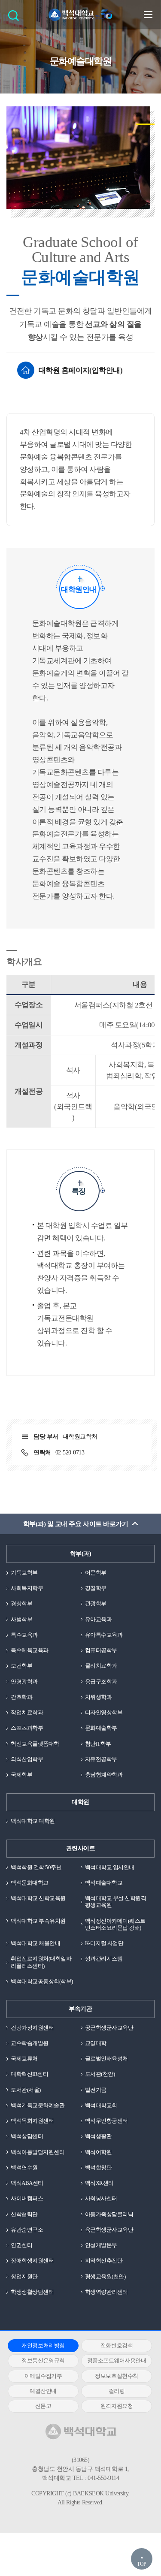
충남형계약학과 (104, 1775)
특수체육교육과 (30, 1650)
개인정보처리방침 (43, 2345)
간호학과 (21, 1697)
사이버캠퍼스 (27, 2198)
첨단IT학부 (98, 1744)
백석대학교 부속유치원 (38, 1921)
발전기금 (96, 2090)
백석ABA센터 (27, 2183)
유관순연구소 (27, 2230)
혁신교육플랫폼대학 (35, 1744)
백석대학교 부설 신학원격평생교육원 (116, 1902)
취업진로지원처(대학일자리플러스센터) (41, 1962)
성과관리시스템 (104, 1959)
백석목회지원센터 (32, 2121)
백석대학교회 (101, 2105)
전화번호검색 (117, 2345)
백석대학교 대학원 (33, 1821)
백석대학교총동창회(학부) (42, 1981)
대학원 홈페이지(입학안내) (81, 370)
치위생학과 (99, 1697)
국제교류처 (24, 2059)
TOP (142, 2564)
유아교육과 (99, 1619)
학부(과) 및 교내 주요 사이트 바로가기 (76, 1524)
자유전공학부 (101, 1759)
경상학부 (21, 1603)
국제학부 (21, 1775)
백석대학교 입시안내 (110, 1867)
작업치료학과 (27, 1712)
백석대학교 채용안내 (35, 1943)
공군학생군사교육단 (109, 2028)
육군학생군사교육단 (109, 2230)
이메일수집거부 (43, 2376)
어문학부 (96, 1573)
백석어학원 (99, 2152)
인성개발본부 (101, 2245)
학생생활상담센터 (32, 2292)
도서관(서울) (26, 2090)
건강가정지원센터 (32, 2028)
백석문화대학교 (30, 1883)
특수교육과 (24, 1635)
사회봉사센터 (101, 2198)
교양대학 (96, 2043)
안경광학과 (24, 1682)
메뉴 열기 (148, 14)
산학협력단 (24, 2214)
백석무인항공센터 (106, 2121)
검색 (16, 18)
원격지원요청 (117, 2406)
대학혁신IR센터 (29, 2074)
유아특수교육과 (104, 1635)
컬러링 (117, 2391)
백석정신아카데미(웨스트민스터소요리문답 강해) (115, 1924)
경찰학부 (96, 1588)
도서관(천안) (100, 2074)
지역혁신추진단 (104, 2261)
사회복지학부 (27, 1588)
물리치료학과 (101, 1666)
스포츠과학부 (27, 1728)
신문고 (43, 2406)
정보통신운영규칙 (43, 2360)
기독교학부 (24, 1573)
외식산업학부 (27, 1759)
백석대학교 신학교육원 (38, 1898)
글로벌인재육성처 (106, 2059)
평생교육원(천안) (105, 2276)
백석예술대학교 (104, 1883)
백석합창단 (99, 2167)
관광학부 (96, 1603)
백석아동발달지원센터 (38, 2152)
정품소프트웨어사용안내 (117, 2360)
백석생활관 (99, 2136)
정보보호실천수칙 (116, 2376)
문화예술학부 (101, 1728)
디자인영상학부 (104, 1712)
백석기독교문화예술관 (38, 2105)
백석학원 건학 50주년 (36, 1867)
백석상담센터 (27, 2136)
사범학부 (21, 1619)
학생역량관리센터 (106, 2292)
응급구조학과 (101, 1682)
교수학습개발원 (30, 2043)
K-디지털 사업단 (104, 1943)
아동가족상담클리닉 (109, 2214)
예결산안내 (43, 2391)
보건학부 (21, 1666)
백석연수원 (24, 2167)
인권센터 (21, 2245)
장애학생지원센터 (32, 2261)
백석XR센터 (99, 2183)
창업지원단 (24, 2276)
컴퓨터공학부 (101, 1650)
